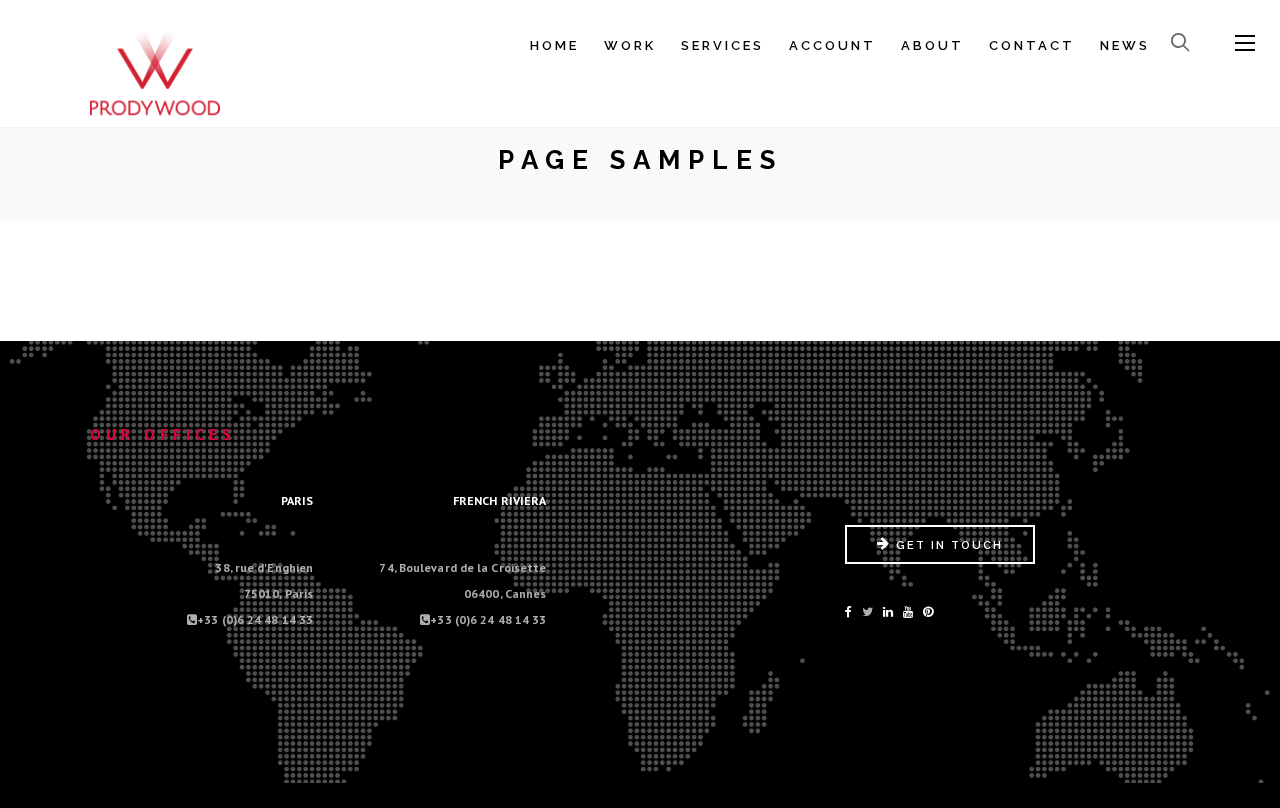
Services (722, 45)
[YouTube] (908, 611)
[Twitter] (867, 611)
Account (832, 45)
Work (630, 45)
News (1125, 45)
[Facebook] (848, 611)
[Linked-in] (888, 611)
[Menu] (1245, 44)
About (932, 45)
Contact (1032, 45)
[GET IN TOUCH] (940, 559)
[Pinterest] (928, 611)
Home (554, 45)
